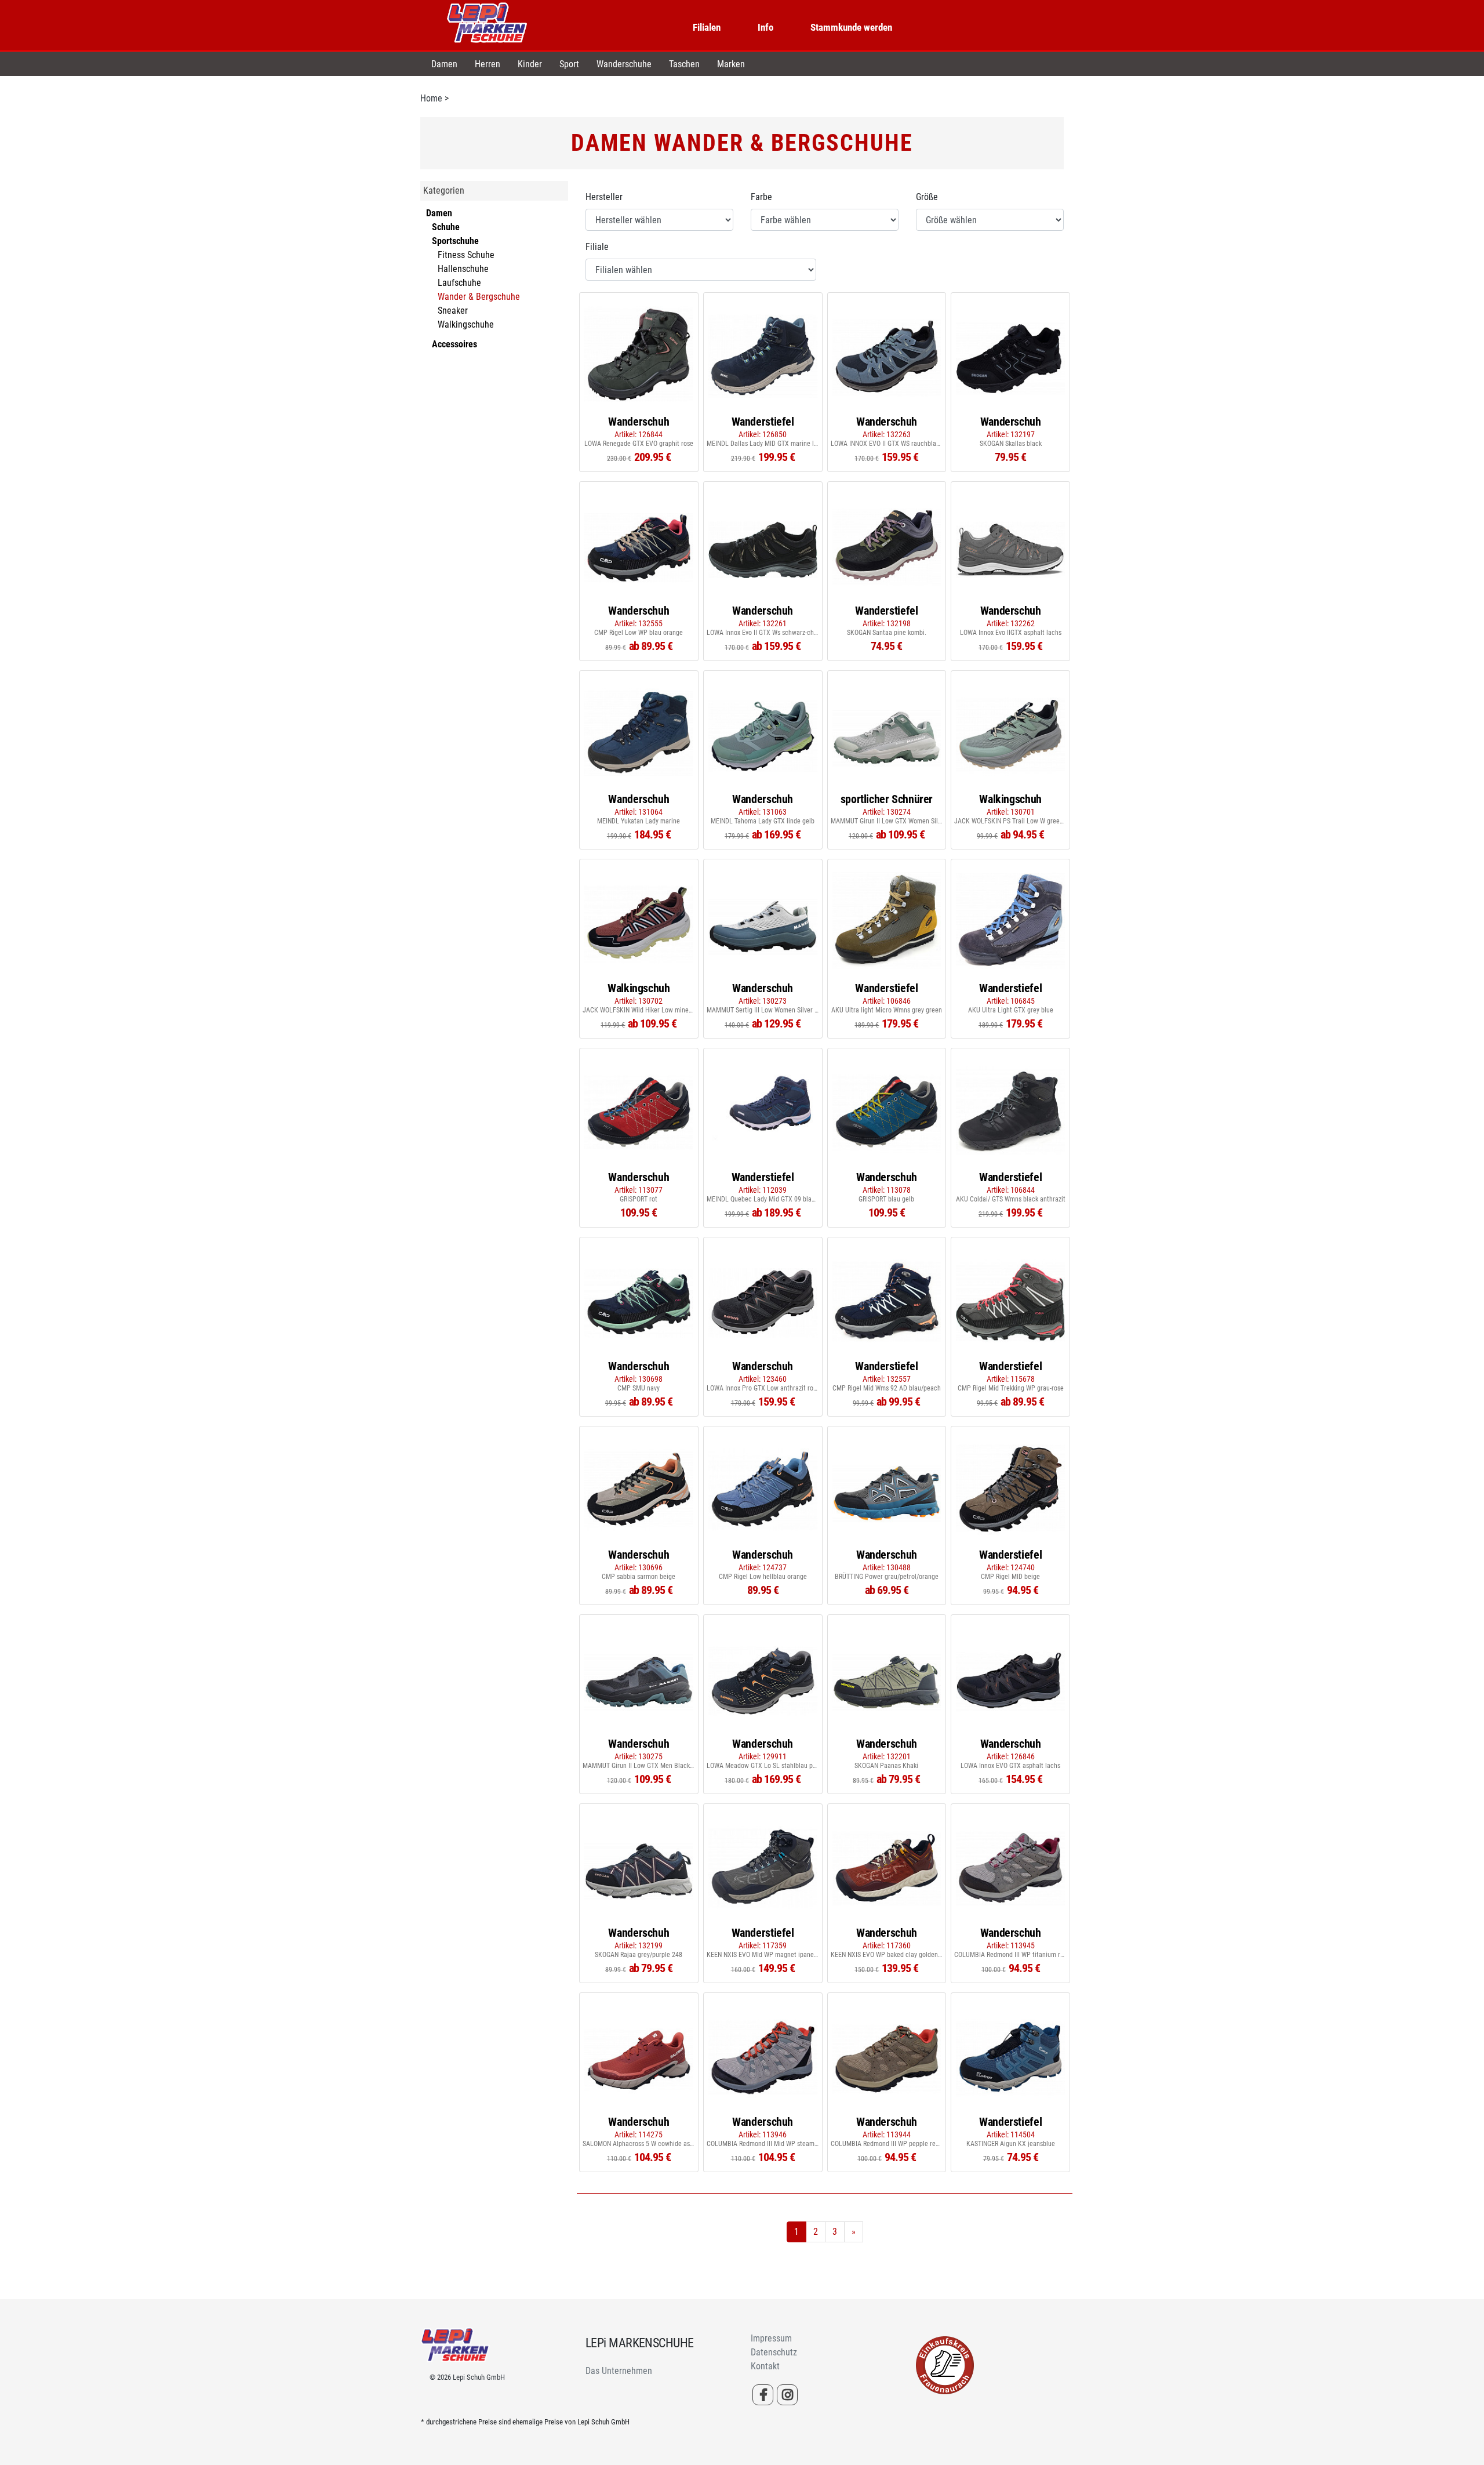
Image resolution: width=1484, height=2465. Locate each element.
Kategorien (444, 190)
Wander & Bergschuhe (479, 297)
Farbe (761, 197)
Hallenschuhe (463, 269)
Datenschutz (774, 2352)
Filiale (597, 247)
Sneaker (453, 311)
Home (431, 98)
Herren (488, 64)
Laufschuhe (459, 283)
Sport (569, 64)
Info (765, 27)
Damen (444, 64)
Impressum (771, 2338)
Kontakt (765, 2366)
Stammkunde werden (851, 27)
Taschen (684, 64)
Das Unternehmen (619, 2371)
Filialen (707, 27)
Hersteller (604, 197)
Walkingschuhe (466, 324)
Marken (731, 64)
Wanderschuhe (624, 64)
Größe (927, 197)
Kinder (530, 64)
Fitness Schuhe (466, 255)
